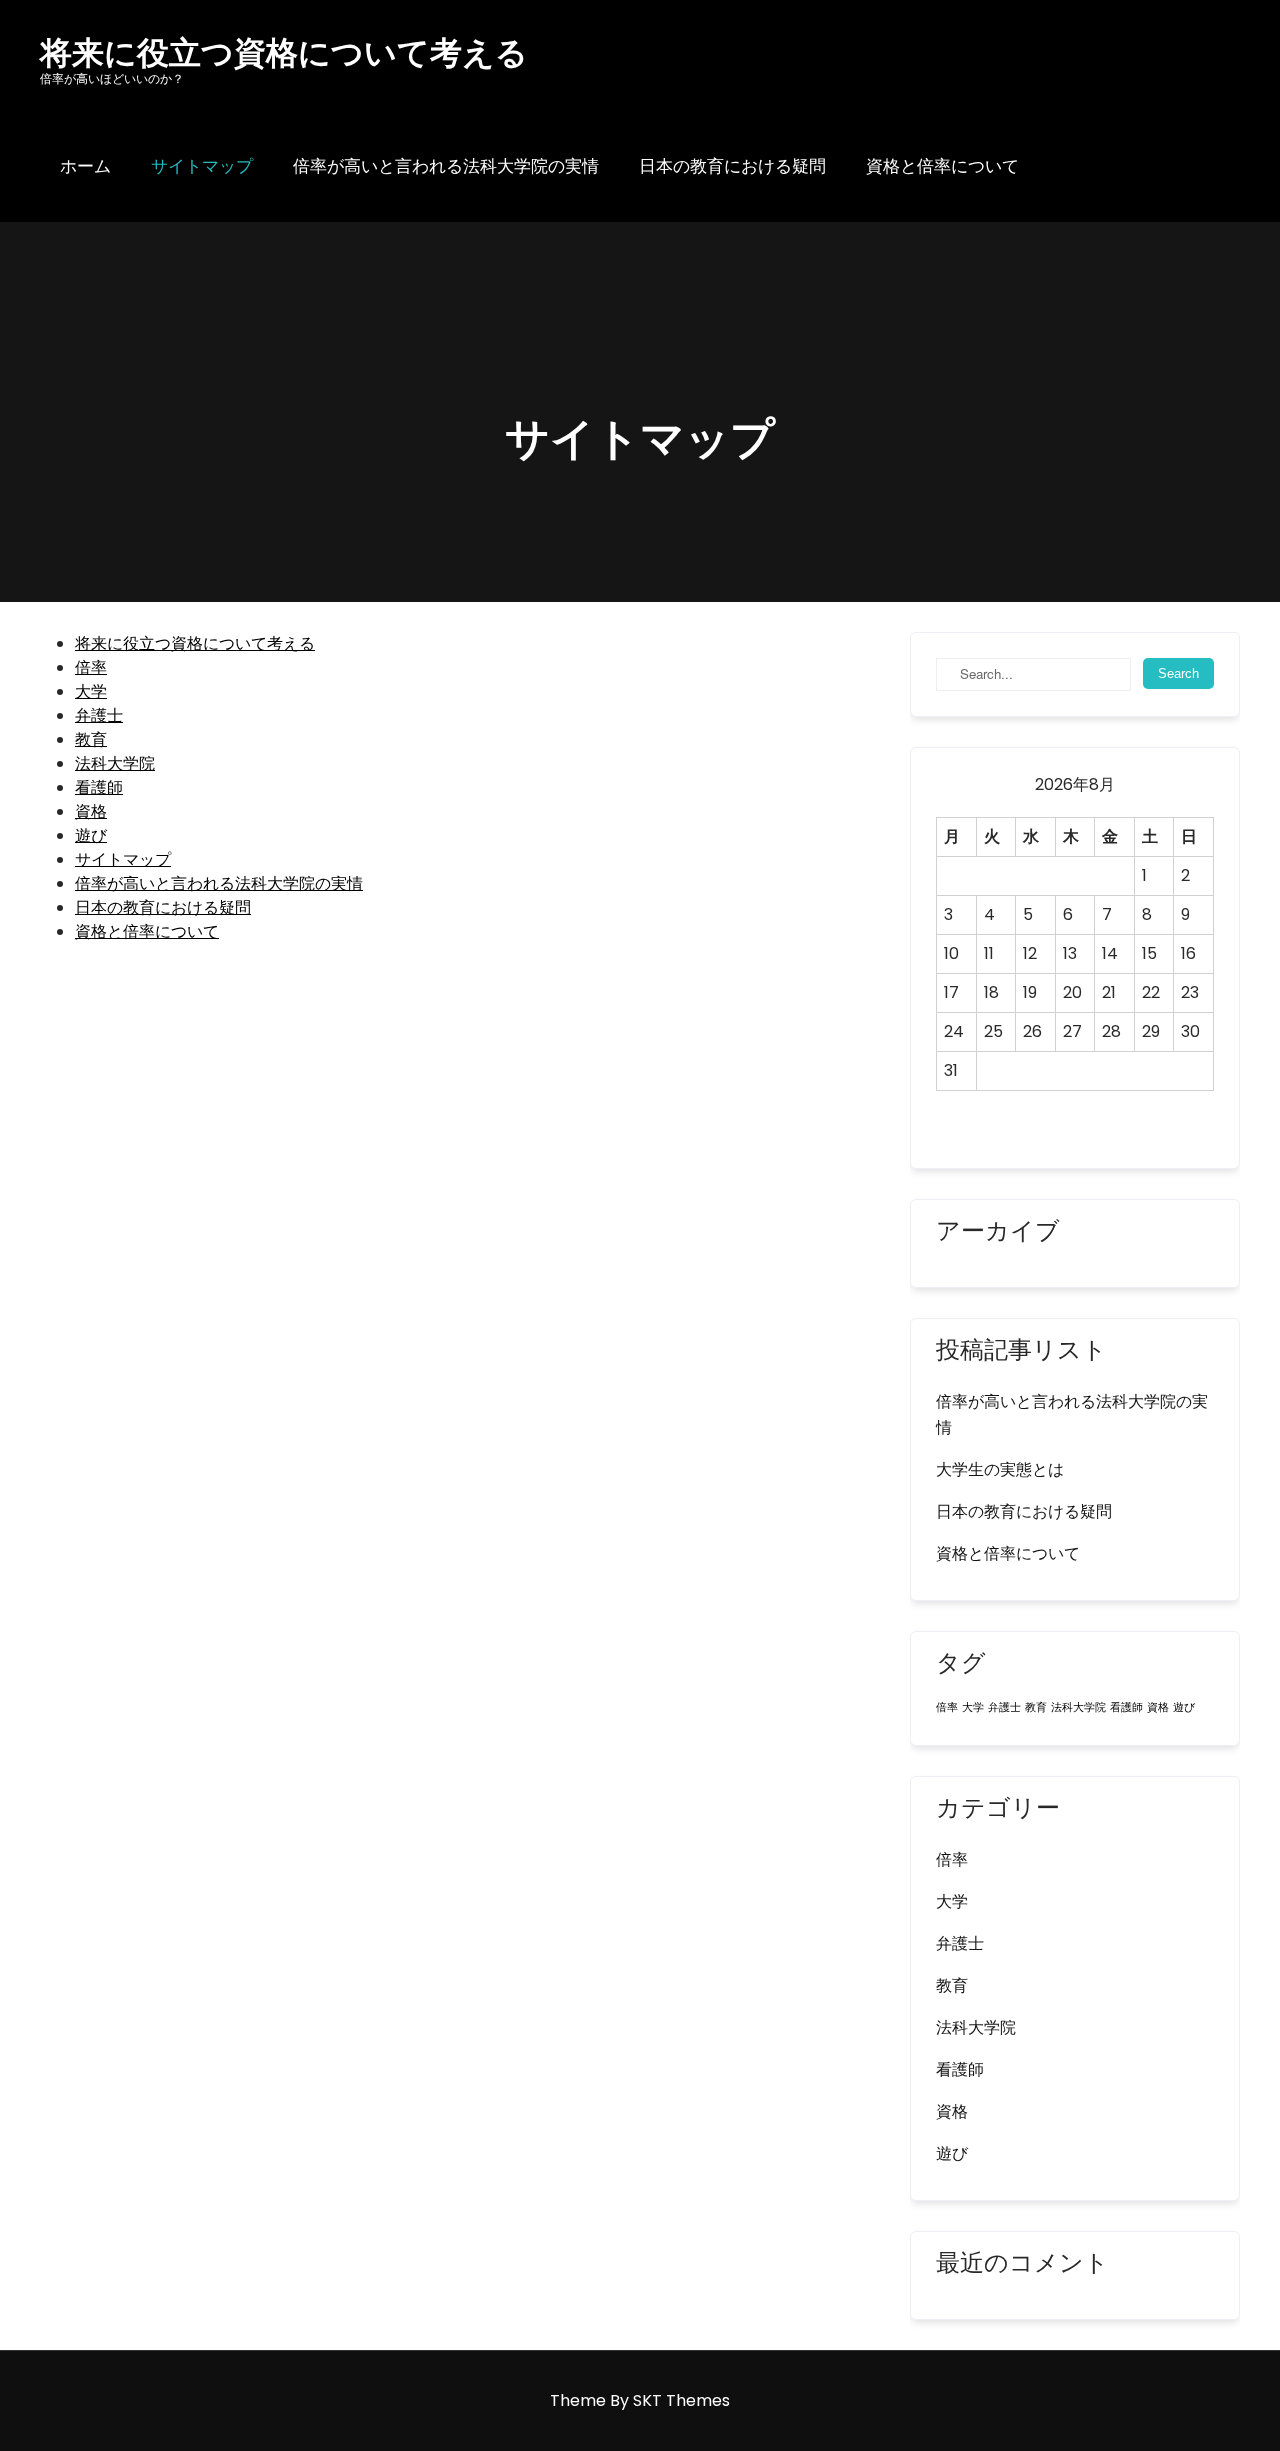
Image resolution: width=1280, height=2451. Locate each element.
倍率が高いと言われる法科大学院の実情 (446, 166)
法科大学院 (115, 763)
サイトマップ (202, 166)
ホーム (85, 166)
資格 (91, 811)
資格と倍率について (942, 166)
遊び (91, 835)
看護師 (99, 787)
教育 (91, 739)
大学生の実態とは (1000, 1469)
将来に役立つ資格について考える (195, 643)
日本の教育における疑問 (732, 166)
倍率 (91, 667)
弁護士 (99, 715)
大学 (91, 691)
